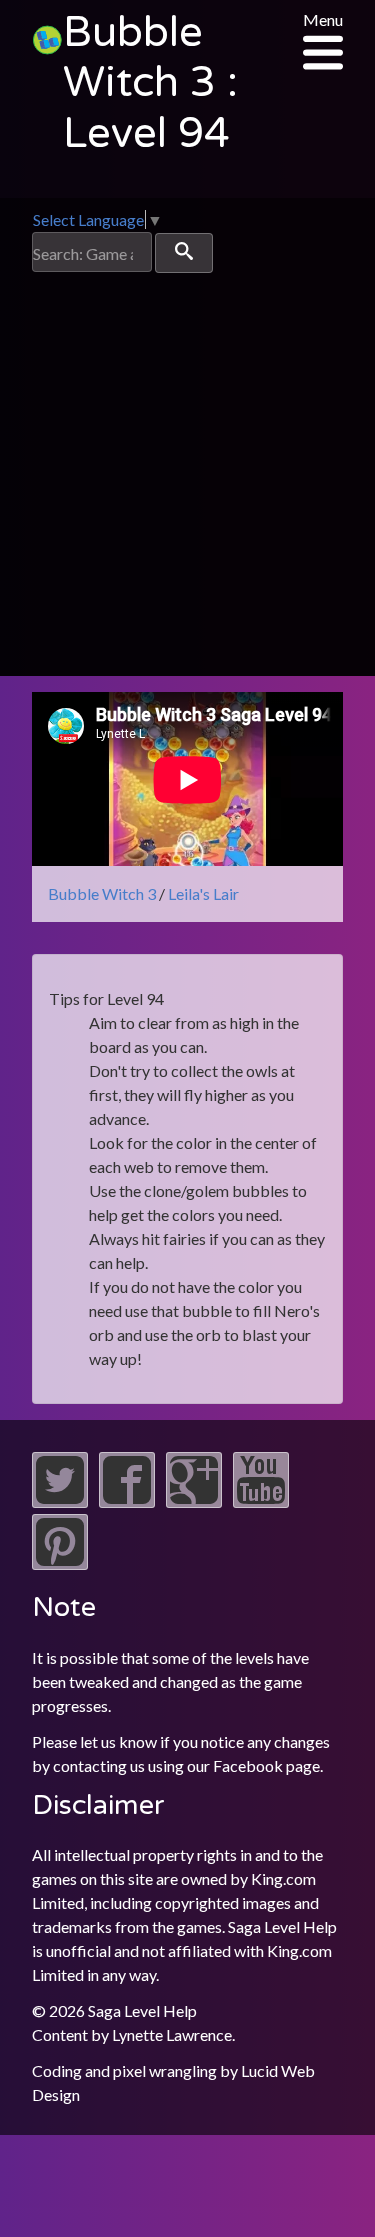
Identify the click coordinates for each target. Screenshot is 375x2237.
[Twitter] (60, 1501)
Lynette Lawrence (172, 2034)
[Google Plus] (194, 1501)
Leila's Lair (203, 893)
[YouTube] (261, 1501)
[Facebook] (127, 1501)
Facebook (248, 1765)
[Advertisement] (187, 470)
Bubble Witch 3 (102, 893)
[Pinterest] (60, 1563)
